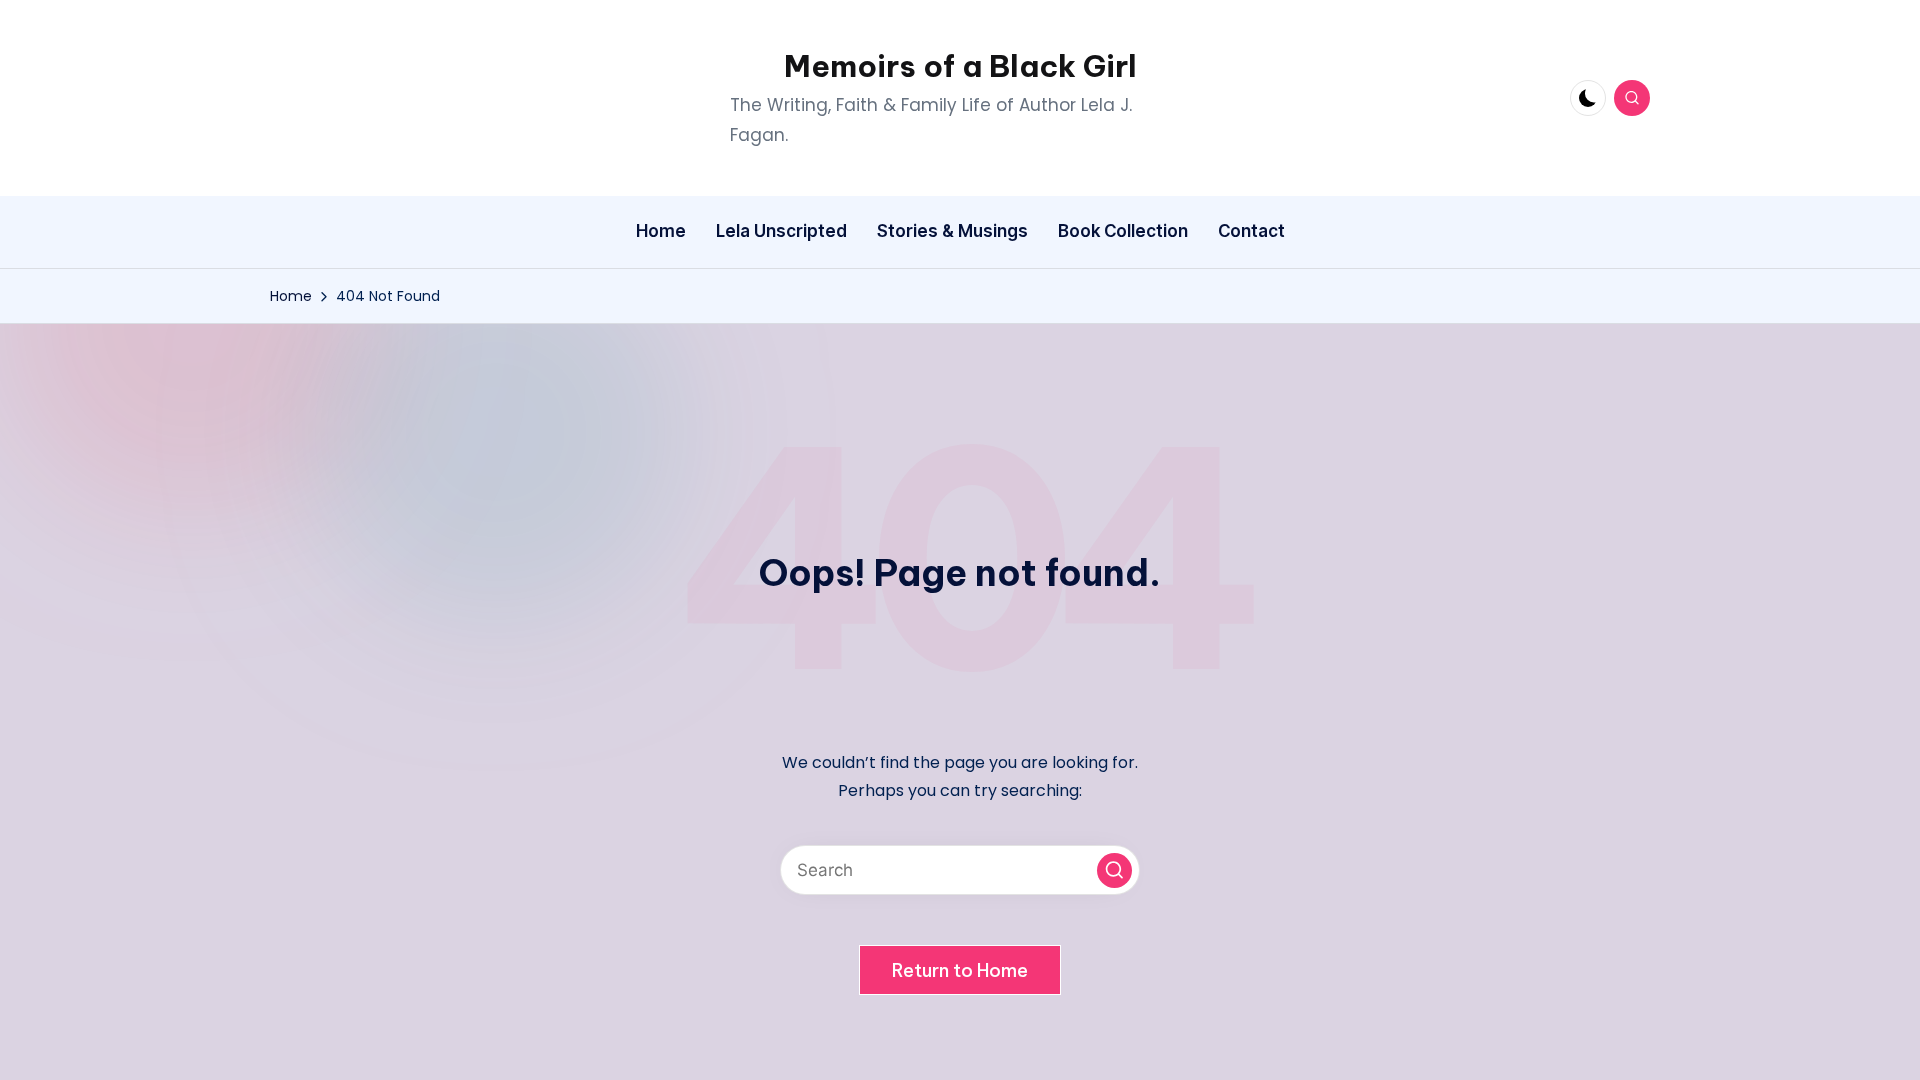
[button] (1114, 870)
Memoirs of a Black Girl (960, 66)
